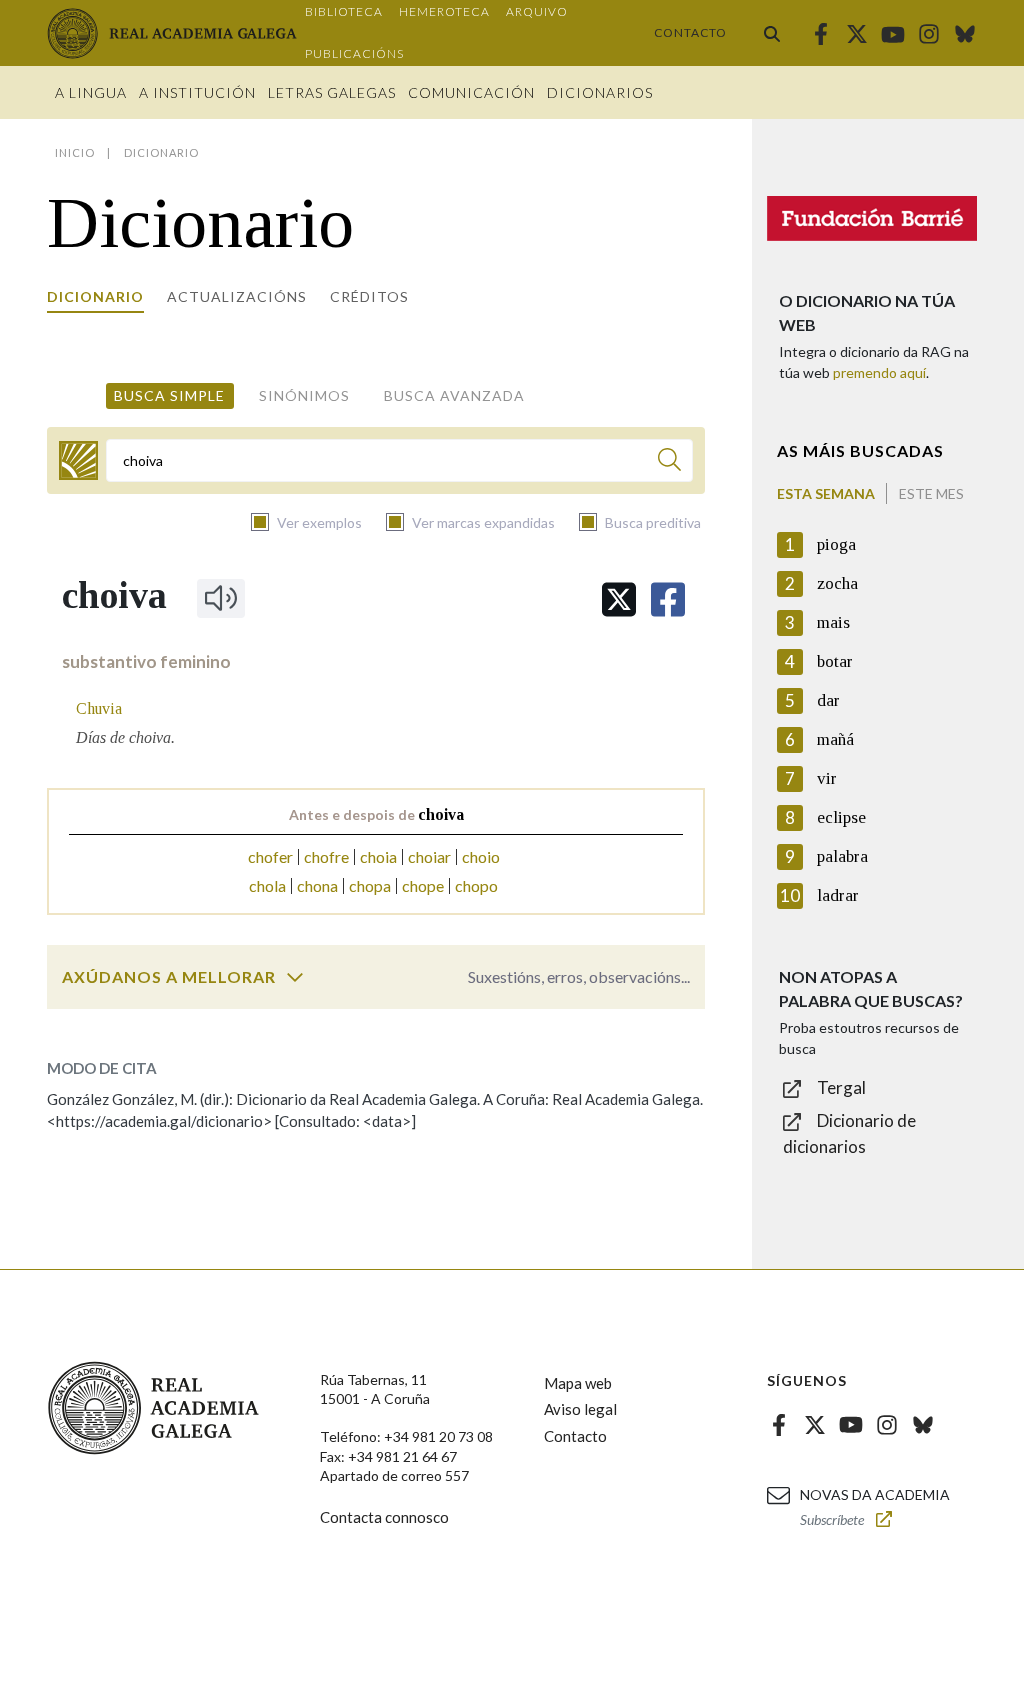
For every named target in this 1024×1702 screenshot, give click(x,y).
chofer (270, 856)
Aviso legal (580, 1409)
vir (827, 778)
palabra (842, 856)
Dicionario (95, 296)
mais (833, 622)
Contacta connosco (384, 1517)
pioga (836, 544)
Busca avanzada (454, 395)
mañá (835, 739)
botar (835, 661)
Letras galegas (332, 92)
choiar (429, 856)
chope (423, 885)
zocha (837, 583)
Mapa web (578, 1383)
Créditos (369, 296)
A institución (197, 92)
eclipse (841, 817)
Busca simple (169, 395)
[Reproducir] (221, 598)
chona (317, 885)
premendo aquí (879, 372)
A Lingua (91, 92)
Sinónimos (304, 395)
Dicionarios (600, 92)
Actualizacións (237, 296)
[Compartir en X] (619, 599)
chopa (370, 885)
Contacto (690, 32)
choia (378, 856)
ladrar (838, 895)
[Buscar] (772, 33)
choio (481, 856)
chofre (326, 856)
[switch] (295, 977)
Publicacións (354, 53)
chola (267, 885)
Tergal (841, 1087)
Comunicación (471, 92)
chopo (476, 885)
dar (828, 700)
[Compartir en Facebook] (668, 599)
